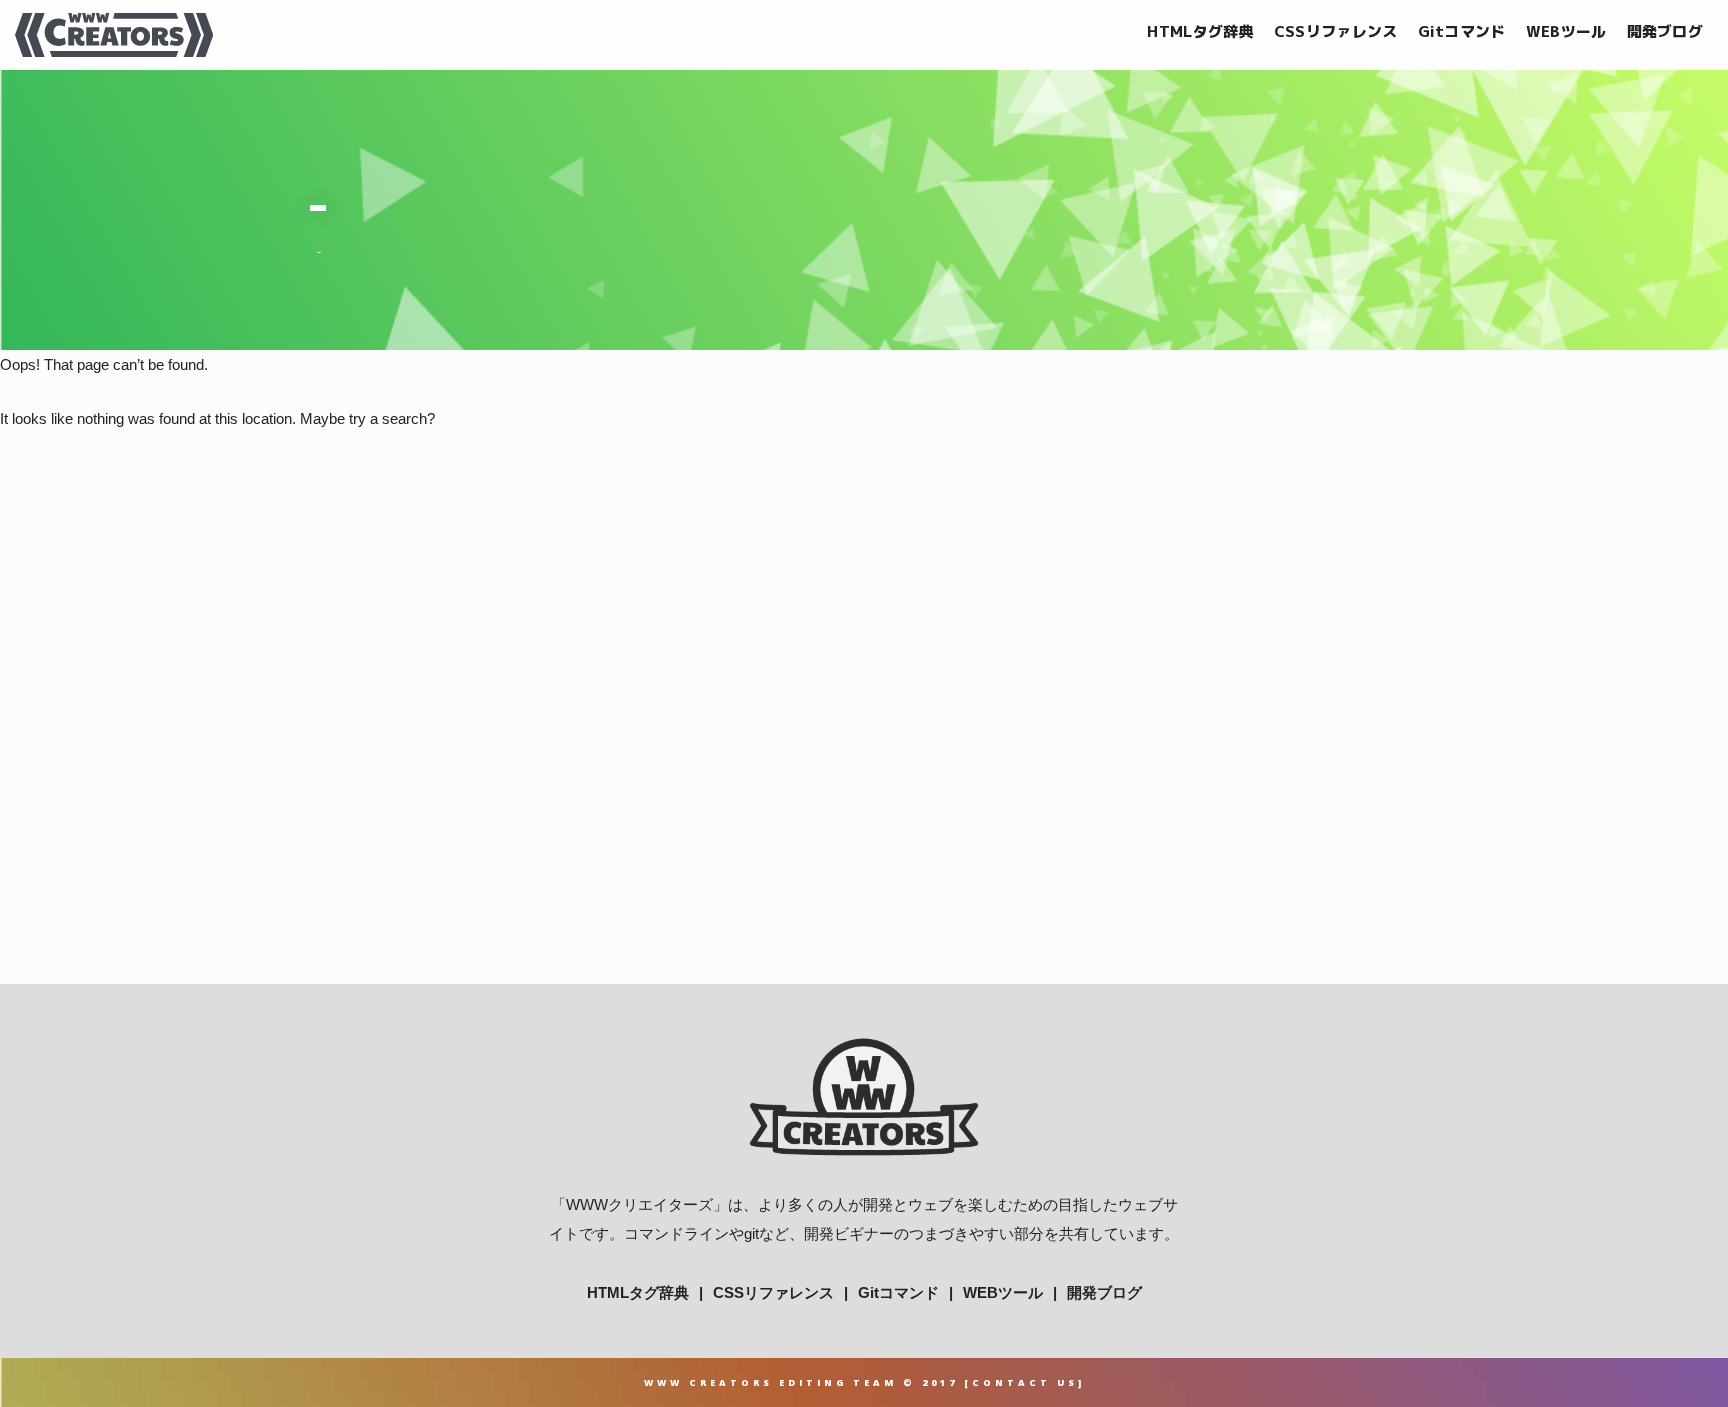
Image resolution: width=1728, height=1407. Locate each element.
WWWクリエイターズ (639, 1204)
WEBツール (1566, 31)
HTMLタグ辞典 (1200, 31)
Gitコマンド (1462, 31)
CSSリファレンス (1336, 31)
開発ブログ (1665, 31)
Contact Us (1025, 1382)
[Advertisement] (864, 754)
